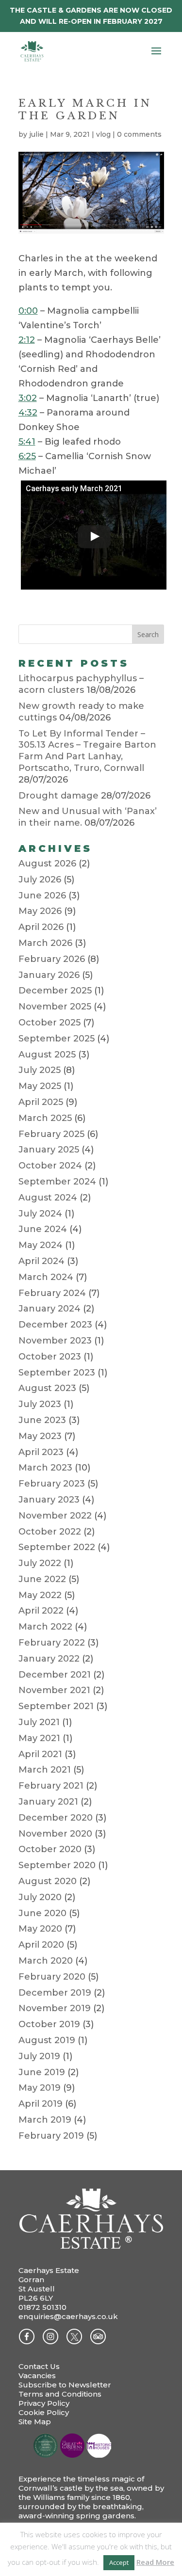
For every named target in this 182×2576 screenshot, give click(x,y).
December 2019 (55, 1993)
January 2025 (49, 1150)
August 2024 (48, 1198)
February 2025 (51, 1134)
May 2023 (40, 1436)
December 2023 (55, 1325)
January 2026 (49, 975)
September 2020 (57, 1865)
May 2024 (41, 1245)
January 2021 (48, 1802)
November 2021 (54, 1690)
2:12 (27, 340)
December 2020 (56, 1818)
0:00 (28, 311)
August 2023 (47, 1388)
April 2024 (41, 1261)
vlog (103, 134)
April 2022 (41, 1611)
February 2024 (52, 1293)
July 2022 (40, 1563)
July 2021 (39, 1722)
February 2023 (52, 1484)
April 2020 (41, 1945)
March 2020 (46, 1961)
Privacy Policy (44, 2403)
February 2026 (52, 959)
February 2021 (51, 1786)
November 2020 (55, 1834)
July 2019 (39, 2056)
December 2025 (55, 991)
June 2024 (43, 1229)
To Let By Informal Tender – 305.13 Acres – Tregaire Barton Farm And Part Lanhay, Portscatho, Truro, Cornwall (87, 751)
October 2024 (50, 1166)
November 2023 (55, 1341)
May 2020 (40, 1929)
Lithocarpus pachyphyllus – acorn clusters (81, 684)
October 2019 (49, 2024)
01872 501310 (42, 2307)
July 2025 (40, 1070)
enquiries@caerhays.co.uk (68, 2316)
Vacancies (37, 2376)
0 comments (139, 134)
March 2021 (45, 1770)
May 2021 (39, 1738)
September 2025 (57, 1039)
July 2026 (40, 880)
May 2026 (40, 911)
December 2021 (55, 1675)
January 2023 (49, 1500)
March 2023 (45, 1468)
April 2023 (41, 1452)
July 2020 (40, 1897)
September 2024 (57, 1182)
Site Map (35, 2422)
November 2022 (55, 1516)
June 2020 (42, 1913)
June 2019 (42, 2072)
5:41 (27, 442)
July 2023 (40, 1404)
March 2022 (45, 1627)
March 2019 (45, 2120)
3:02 (28, 398)
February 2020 (52, 1977)
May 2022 (40, 1595)
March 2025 (45, 1118)
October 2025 (50, 1023)
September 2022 (57, 1547)
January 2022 (49, 1659)
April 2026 (41, 927)
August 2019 (47, 2040)
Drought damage (58, 796)
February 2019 (51, 2136)
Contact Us (39, 2366)
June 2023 (42, 1420)
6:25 (27, 456)
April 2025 (41, 1102)
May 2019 (40, 2088)
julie (36, 134)
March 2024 (46, 1277)
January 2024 (50, 1309)
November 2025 (55, 1007)
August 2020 (48, 1881)
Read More (155, 2562)
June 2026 (42, 896)
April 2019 (41, 2104)
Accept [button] (119, 2562)
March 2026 (45, 943)
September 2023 (57, 1373)
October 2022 (50, 1532)
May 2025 (40, 1086)
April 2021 (40, 1754)
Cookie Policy (44, 2412)
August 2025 (47, 1055)
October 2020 (50, 1849)
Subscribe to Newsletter (65, 2385)
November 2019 (55, 2008)
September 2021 (56, 1706)
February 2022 (52, 1643)
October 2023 (50, 1357)
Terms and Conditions (60, 2394)
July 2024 (40, 1214)
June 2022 (42, 1579)
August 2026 (47, 864)
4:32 (28, 413)
